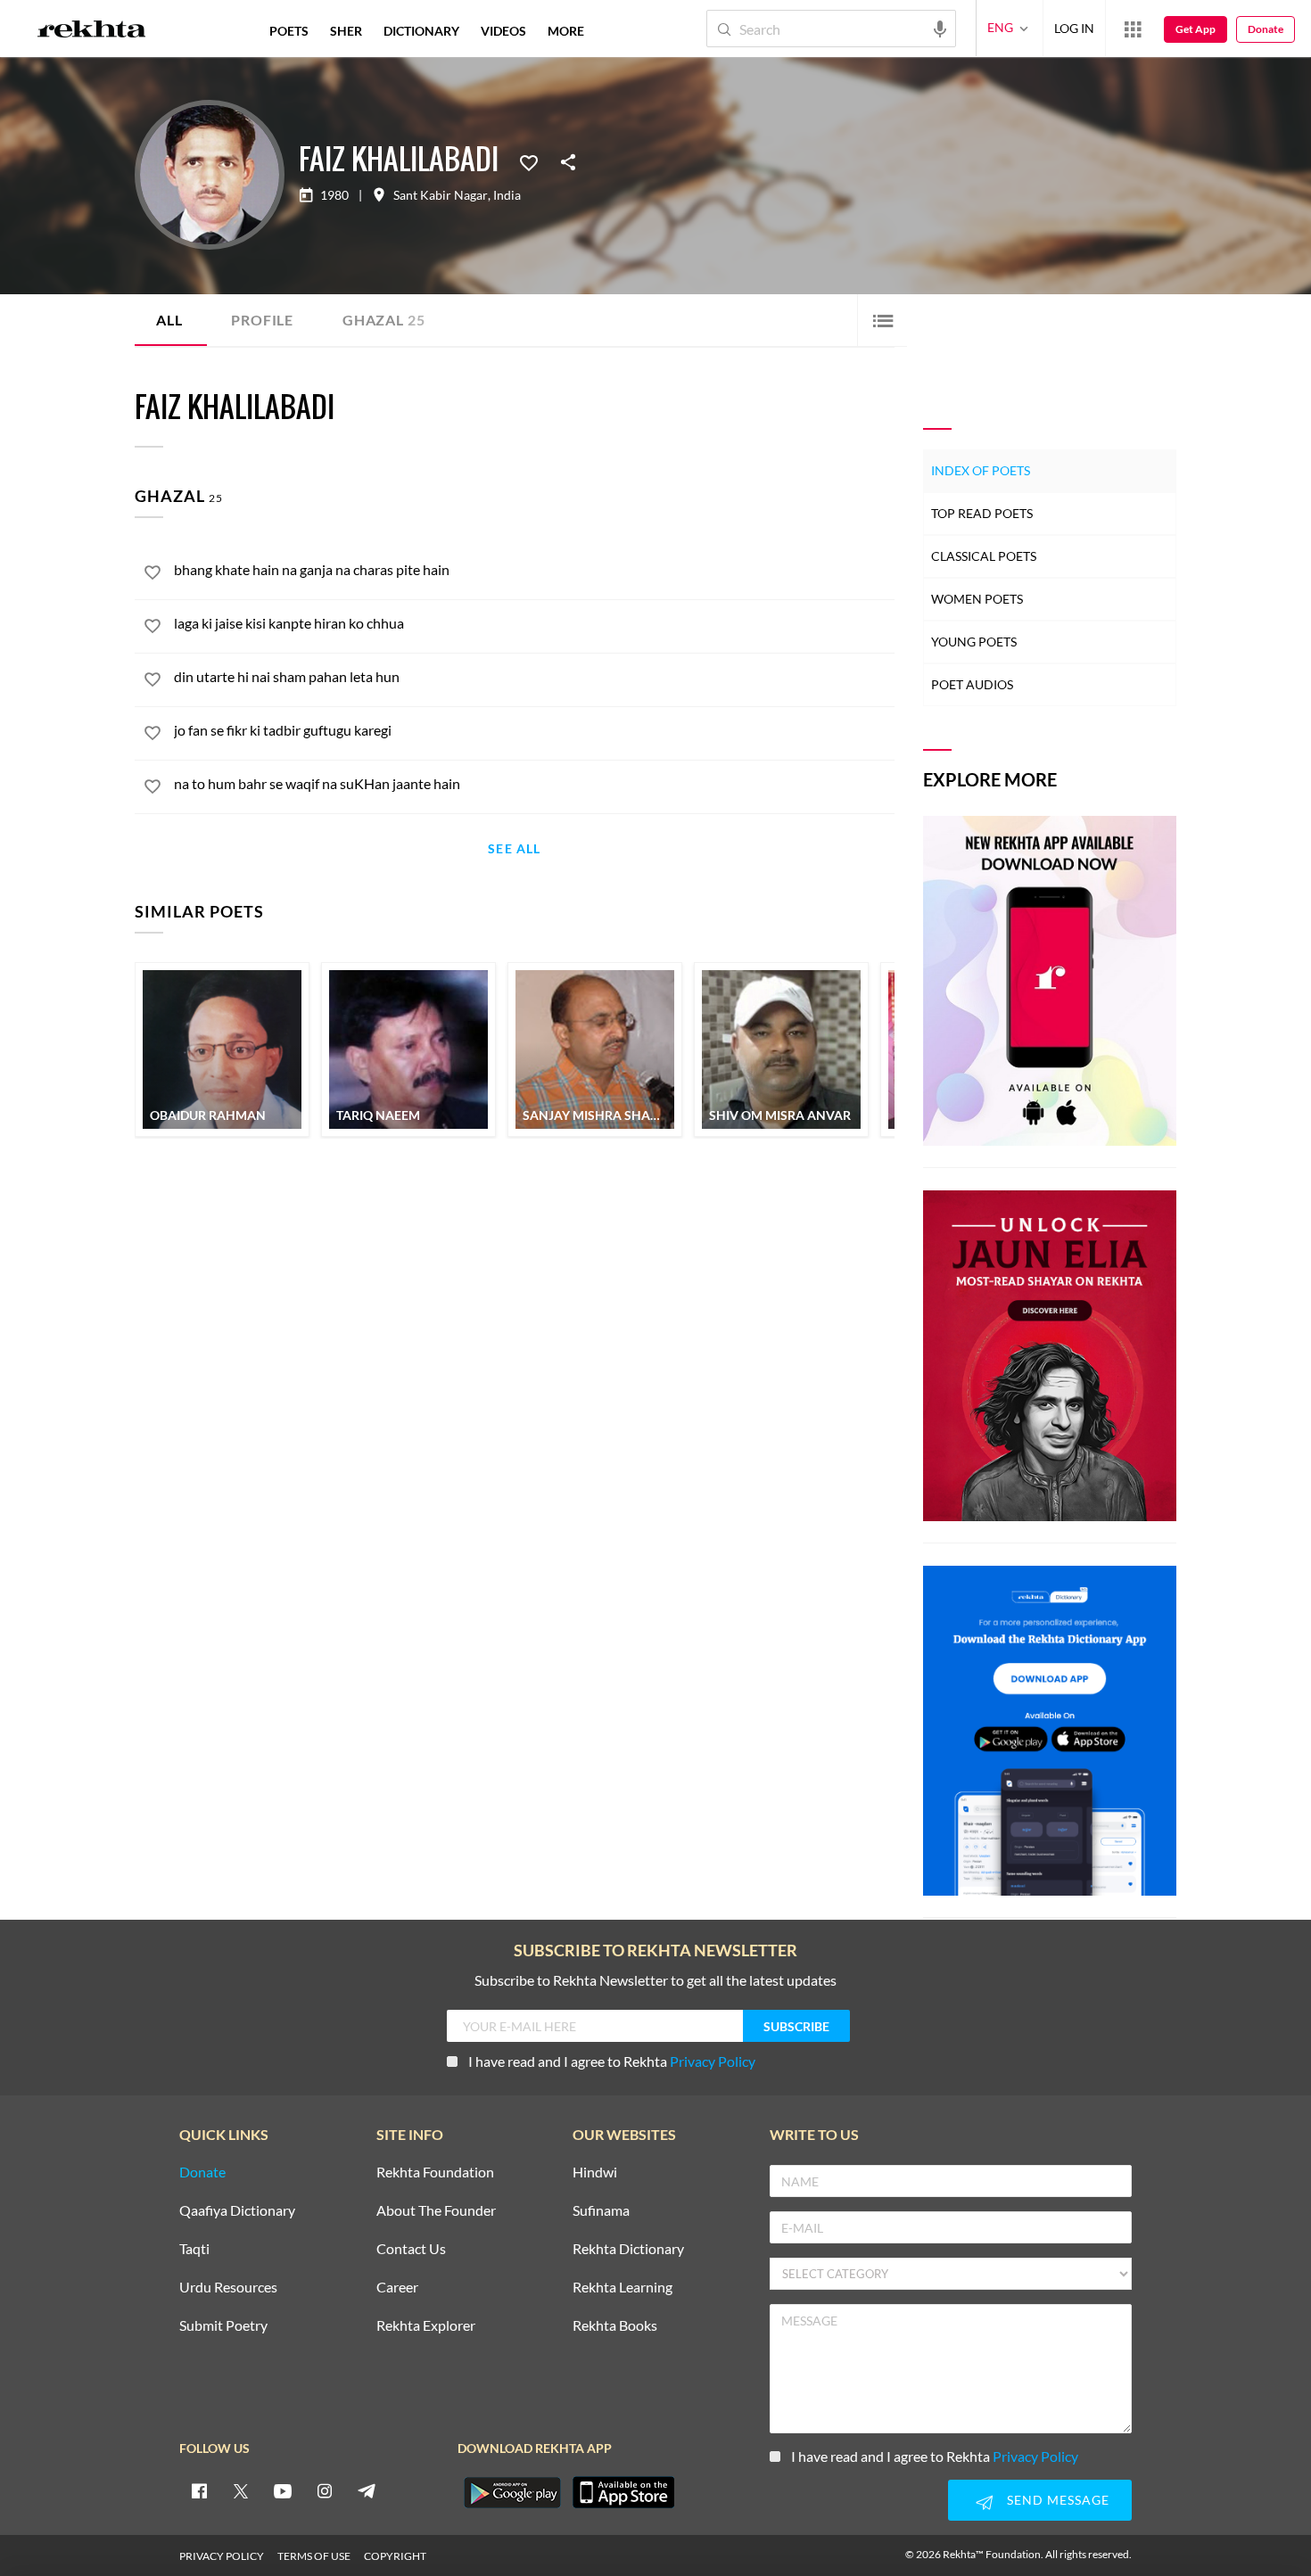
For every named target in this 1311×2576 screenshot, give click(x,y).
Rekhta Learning (623, 2288)
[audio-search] (940, 28)
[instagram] (325, 2490)
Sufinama (601, 2211)
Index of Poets (981, 470)
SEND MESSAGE (1058, 2500)
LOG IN (1074, 28)
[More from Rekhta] (1133, 29)
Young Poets (974, 642)
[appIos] (623, 2492)
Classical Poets (984, 556)
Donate (1266, 29)
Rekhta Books (615, 2326)
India (507, 195)
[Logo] (92, 31)
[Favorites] (529, 161)
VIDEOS (503, 31)
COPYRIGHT (395, 2556)
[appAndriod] (512, 2492)
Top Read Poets (982, 513)
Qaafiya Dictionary (237, 2211)
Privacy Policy (713, 2061)
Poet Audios (972, 684)
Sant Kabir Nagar (441, 195)
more (566, 31)
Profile (262, 320)
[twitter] (241, 2490)
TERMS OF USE (314, 2556)
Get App (1196, 29)
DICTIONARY (421, 31)
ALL (169, 320)
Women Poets (977, 599)
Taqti (194, 2249)
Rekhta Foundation (435, 2173)
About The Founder (436, 2211)
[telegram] (367, 2490)
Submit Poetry (223, 2326)
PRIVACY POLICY (222, 2556)
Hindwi (595, 2173)
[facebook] (199, 2490)
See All (514, 849)
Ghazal (383, 320)
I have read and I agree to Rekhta (612, 2061)
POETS (289, 31)
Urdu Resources (228, 2288)
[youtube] (283, 2490)
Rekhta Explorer (426, 2326)
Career (397, 2288)
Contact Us (411, 2249)
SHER (346, 31)
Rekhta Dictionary (628, 2249)
